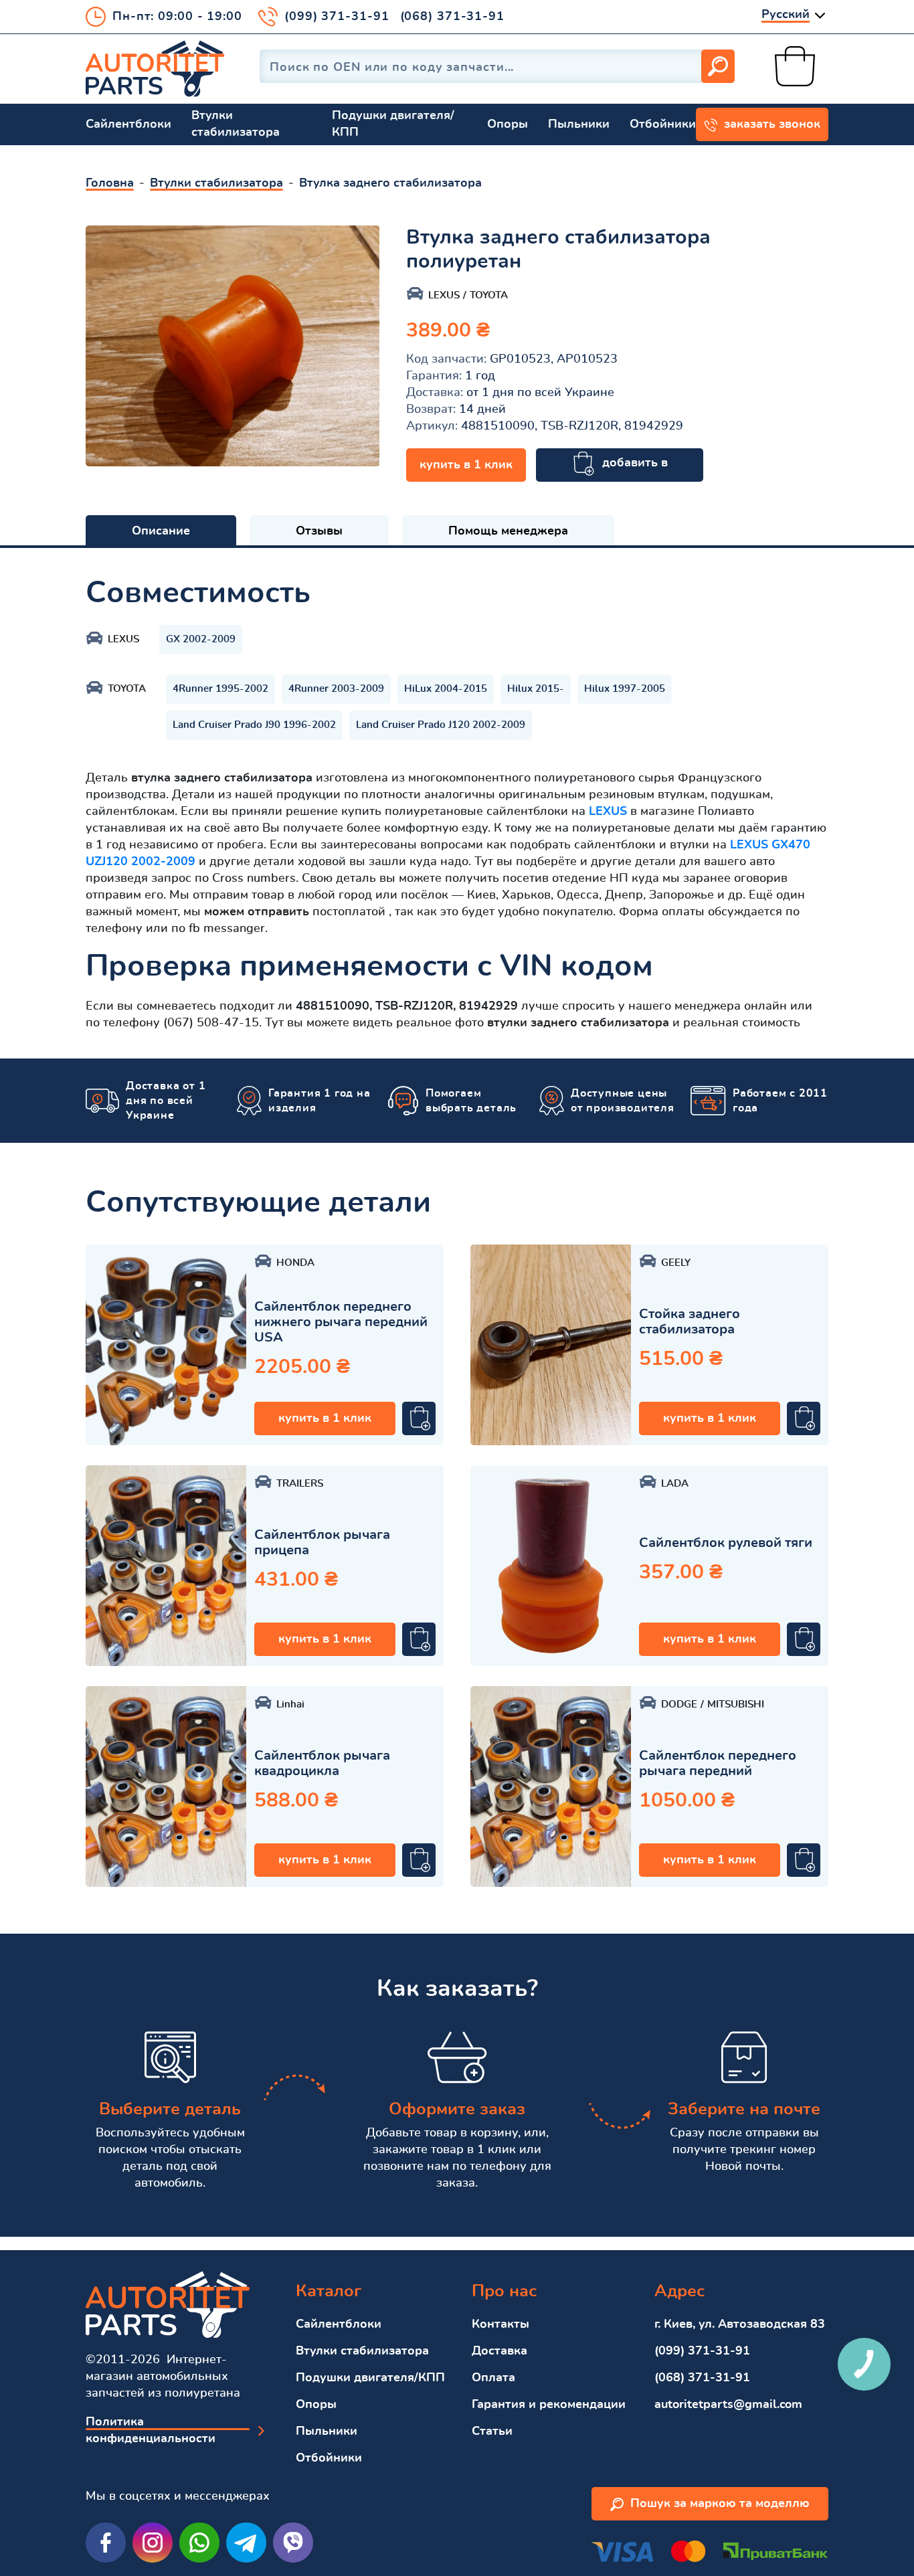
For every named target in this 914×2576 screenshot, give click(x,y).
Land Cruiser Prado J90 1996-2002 (254, 725)
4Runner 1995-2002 (220, 689)
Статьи (492, 2431)
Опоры (508, 124)
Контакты (500, 2324)
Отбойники (663, 124)
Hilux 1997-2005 (625, 689)
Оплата (493, 2378)
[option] (233, 346)
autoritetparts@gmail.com (728, 2405)
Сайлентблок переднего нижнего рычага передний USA (341, 1322)
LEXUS (608, 812)
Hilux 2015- (536, 689)
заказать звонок (772, 124)
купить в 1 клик (466, 465)
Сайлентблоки (128, 124)
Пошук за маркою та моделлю (720, 2504)
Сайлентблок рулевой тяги (726, 1543)
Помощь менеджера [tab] (508, 531)
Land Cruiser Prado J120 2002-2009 (441, 725)
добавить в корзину (632, 470)
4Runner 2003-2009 (336, 689)
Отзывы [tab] (319, 531)
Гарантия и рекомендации (549, 2405)
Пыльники (579, 124)
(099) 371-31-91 (337, 17)
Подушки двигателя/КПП (393, 124)
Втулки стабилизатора (236, 124)
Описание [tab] (161, 531)
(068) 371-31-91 (453, 17)
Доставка (499, 2351)
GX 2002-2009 (201, 639)
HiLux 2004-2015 (446, 689)
